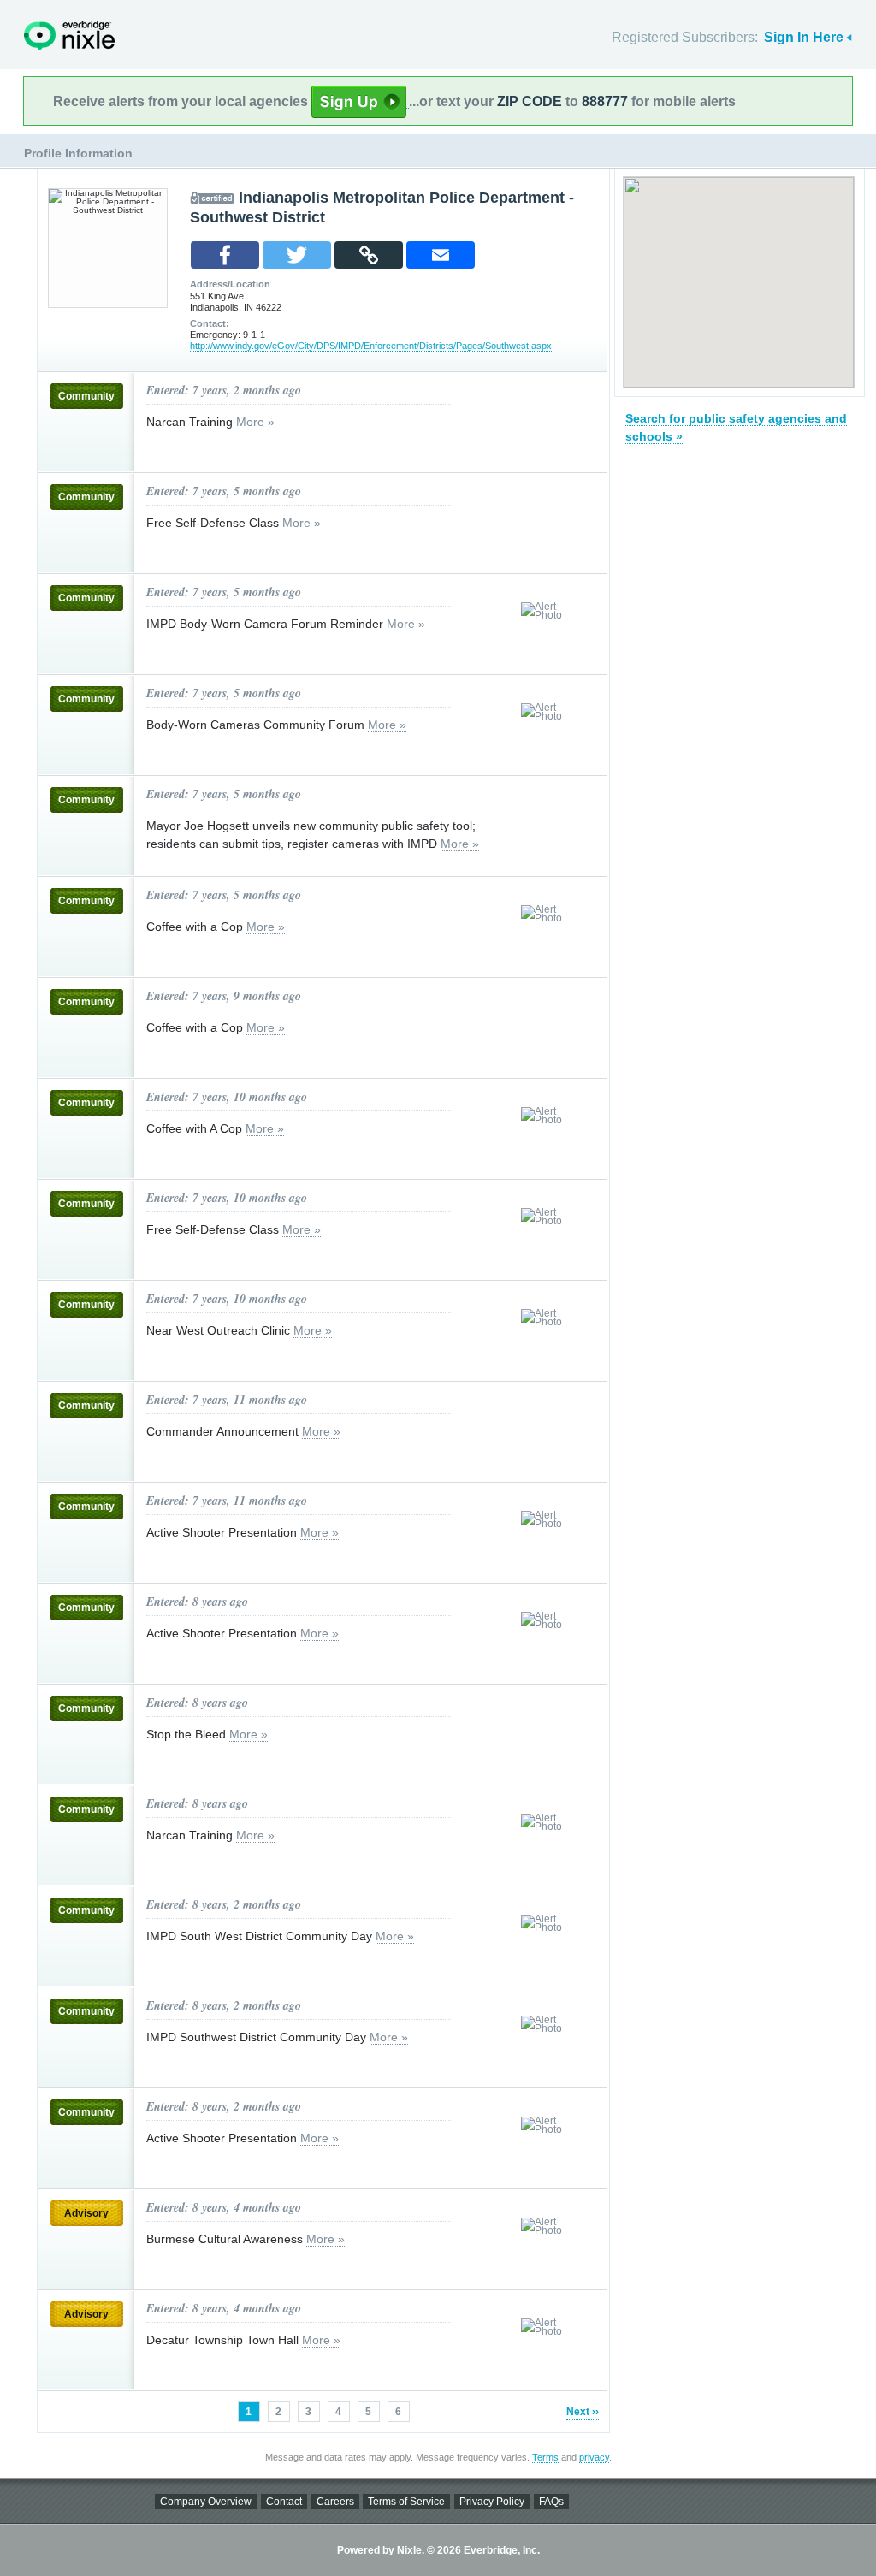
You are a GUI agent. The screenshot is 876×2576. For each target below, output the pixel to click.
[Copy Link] (369, 255)
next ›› (583, 2412)
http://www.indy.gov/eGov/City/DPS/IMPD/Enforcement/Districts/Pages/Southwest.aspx (371, 346)
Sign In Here (804, 37)
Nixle (69, 36)
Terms (545, 2457)
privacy (594, 2457)
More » (255, 422)
